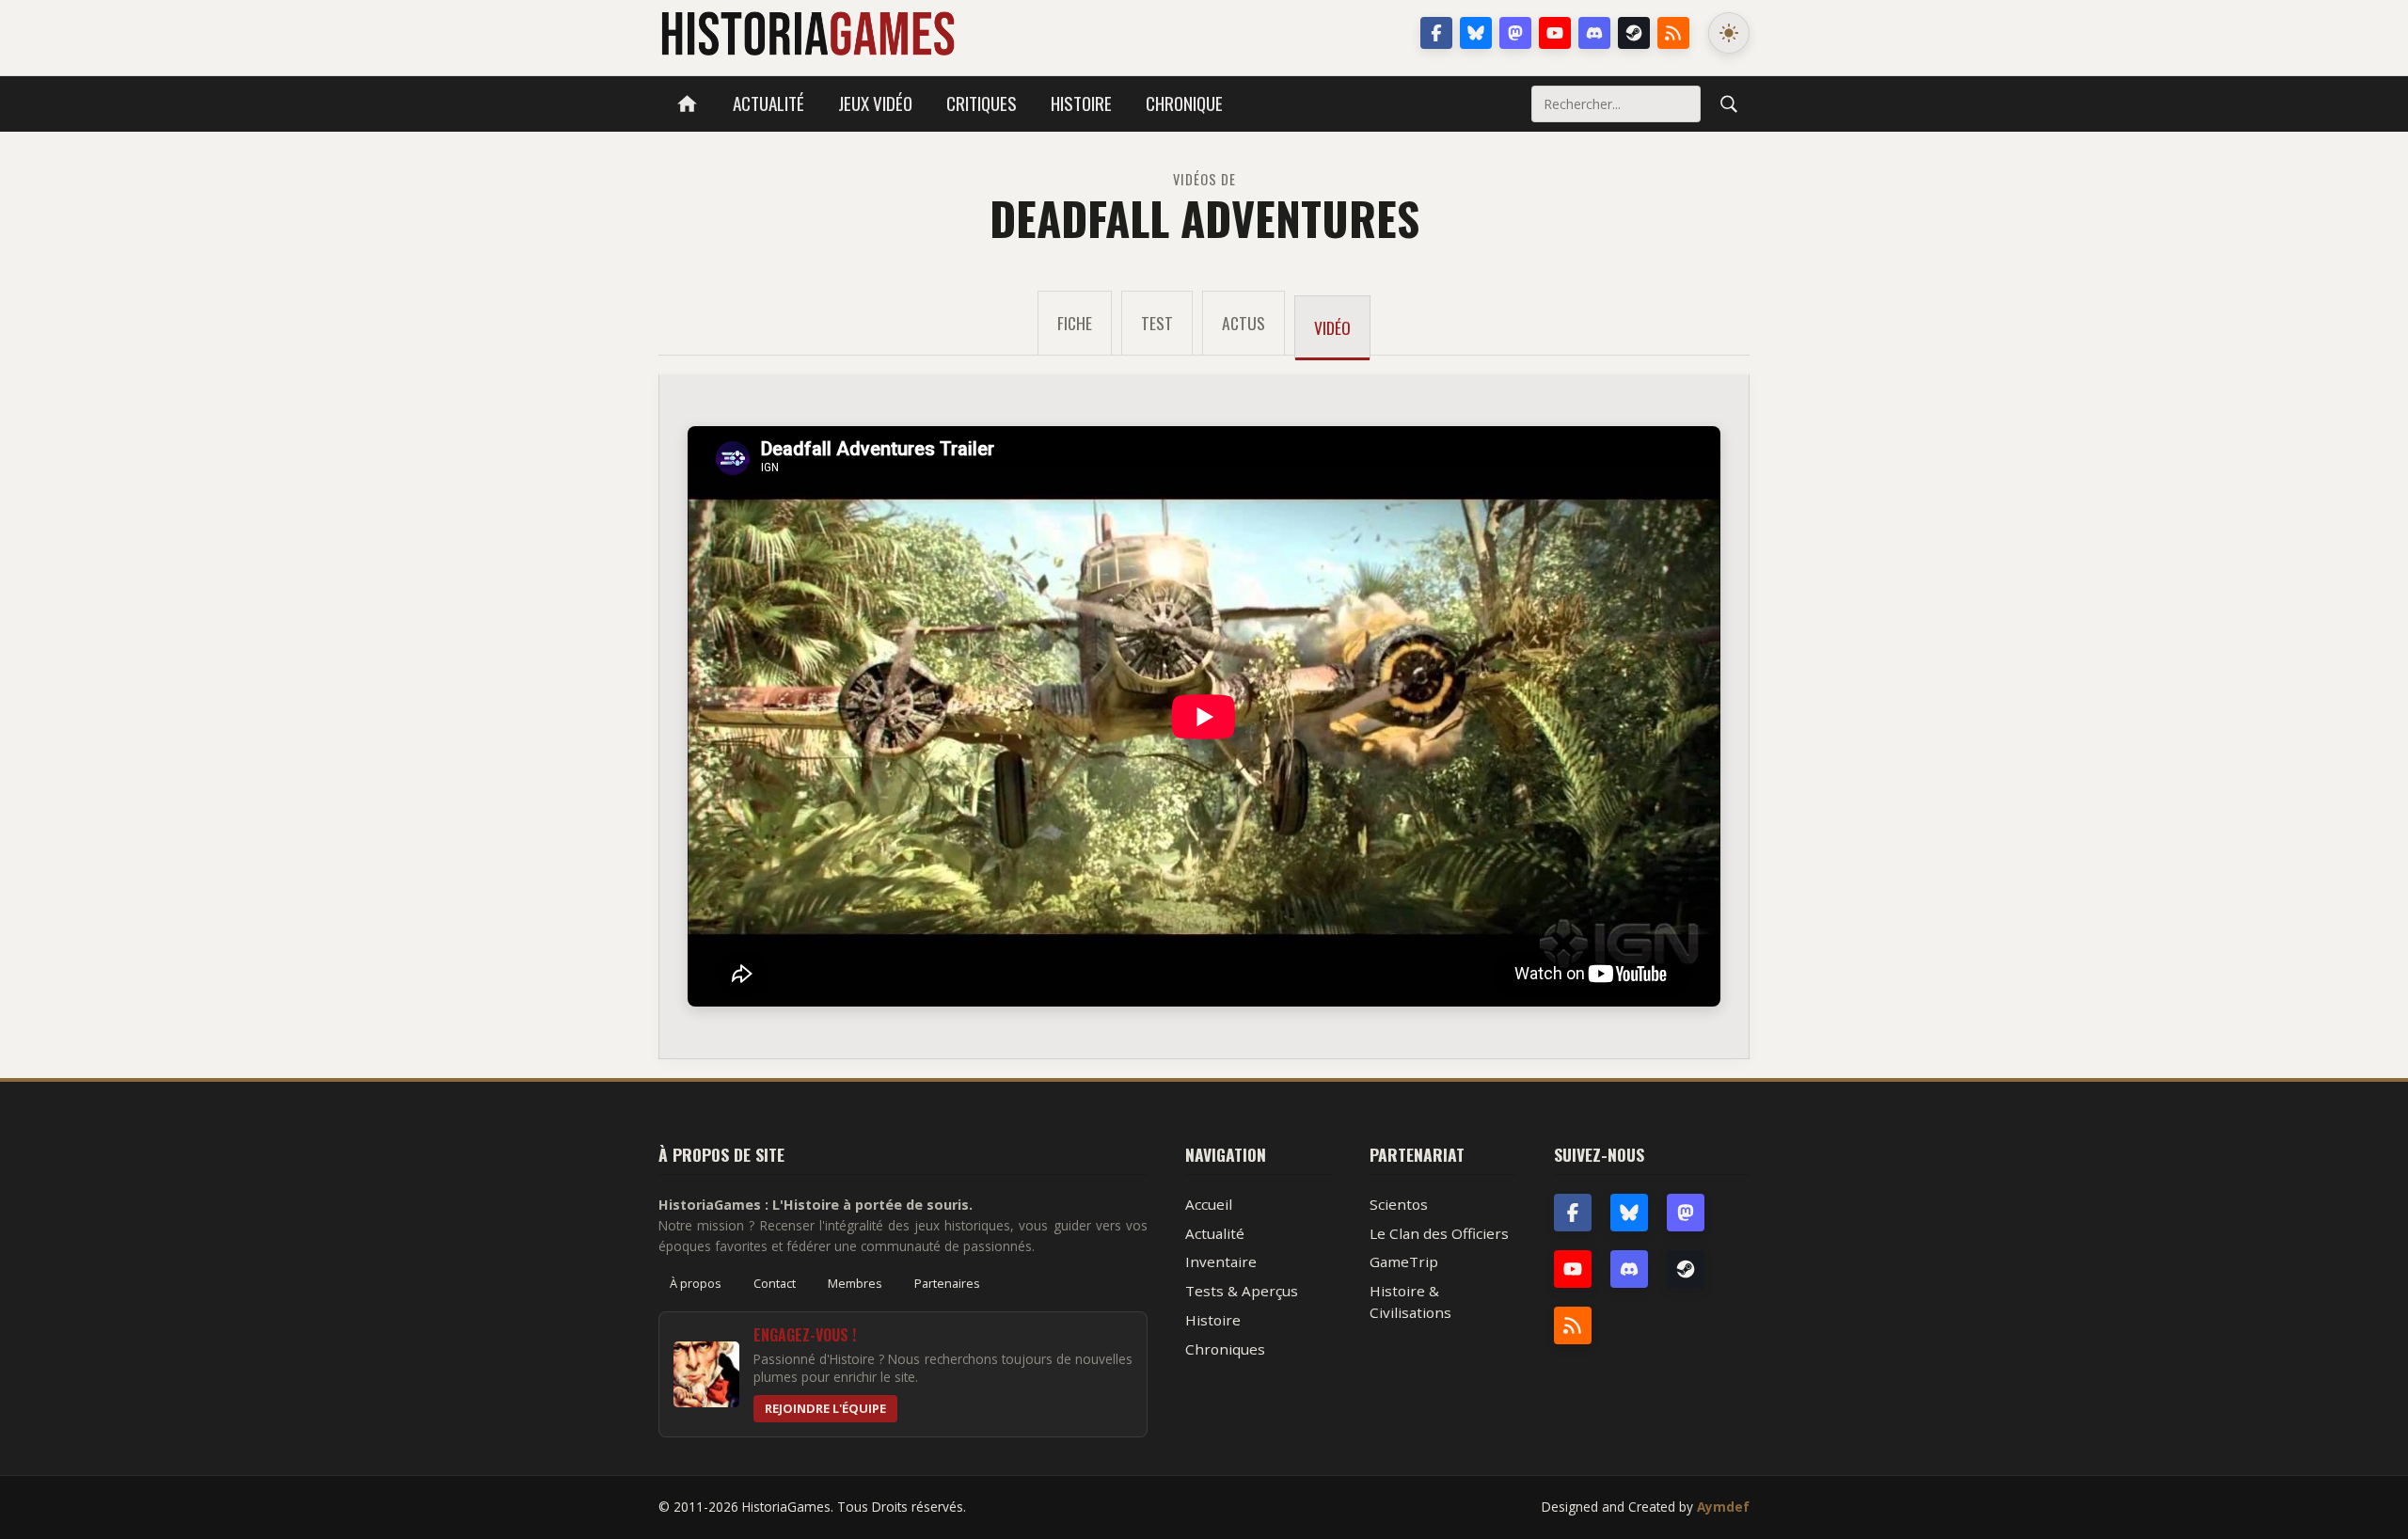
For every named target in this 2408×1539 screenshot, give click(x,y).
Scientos (1399, 1204)
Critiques (982, 103)
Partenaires (947, 1283)
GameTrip (1404, 1261)
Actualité (768, 103)
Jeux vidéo (875, 103)
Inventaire (1221, 1261)
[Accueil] (687, 104)
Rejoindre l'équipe (825, 1408)
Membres (855, 1283)
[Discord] (1594, 33)
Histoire (1081, 103)
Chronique (1184, 103)
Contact (775, 1283)
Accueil (1209, 1204)
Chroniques (1225, 1349)
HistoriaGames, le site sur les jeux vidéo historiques (808, 33)
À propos (696, 1283)
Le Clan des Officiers (1439, 1233)
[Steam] (1634, 33)
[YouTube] (1555, 33)
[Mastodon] (1515, 33)
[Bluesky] (1476, 33)
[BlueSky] (1629, 1213)
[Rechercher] (1729, 103)
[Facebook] (1436, 33)
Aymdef (1723, 1507)
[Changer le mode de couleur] (1729, 33)
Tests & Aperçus (1242, 1291)
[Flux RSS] (1673, 33)
